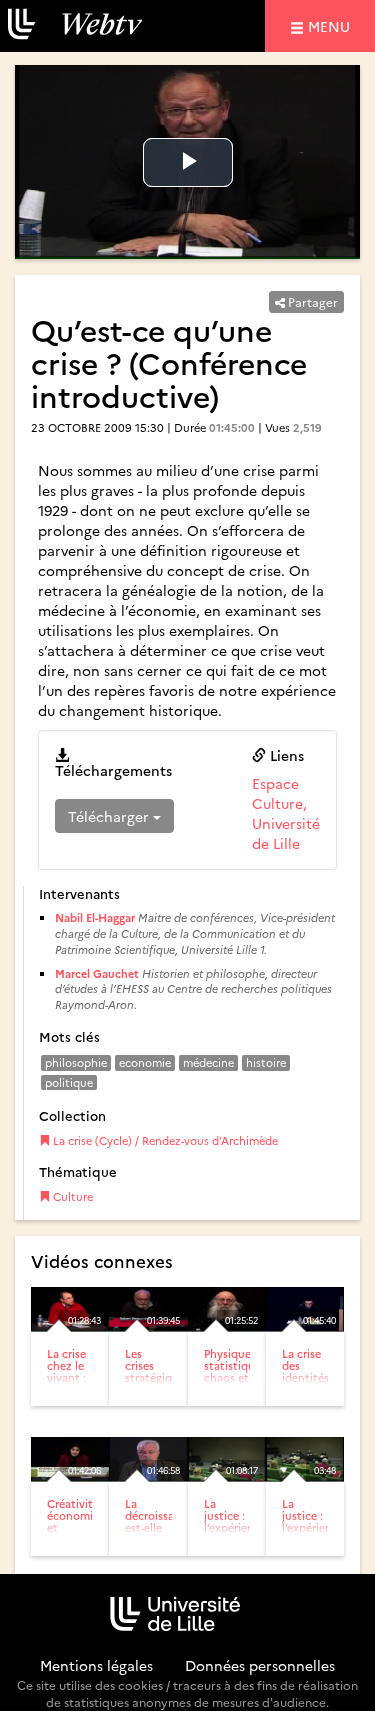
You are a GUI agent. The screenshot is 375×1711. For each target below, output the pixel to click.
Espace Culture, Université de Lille (286, 813)
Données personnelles (260, 1665)
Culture (71, 1196)
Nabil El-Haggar (95, 917)
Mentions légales (96, 1665)
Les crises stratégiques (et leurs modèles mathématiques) (168, 1383)
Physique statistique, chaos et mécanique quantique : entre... (234, 1383)
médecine (208, 1062)
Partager (311, 301)
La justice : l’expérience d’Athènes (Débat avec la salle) (313, 1540)
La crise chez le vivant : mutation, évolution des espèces (73, 1390)
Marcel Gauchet (97, 973)
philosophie (76, 1062)
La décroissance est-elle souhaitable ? (159, 1527)
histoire (266, 1062)
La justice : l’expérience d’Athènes (235, 1521)
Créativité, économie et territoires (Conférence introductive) (82, 1533)
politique (69, 1082)
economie (145, 1062)
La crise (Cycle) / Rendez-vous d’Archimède (164, 1140)
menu (332, 25)
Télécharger (110, 816)
